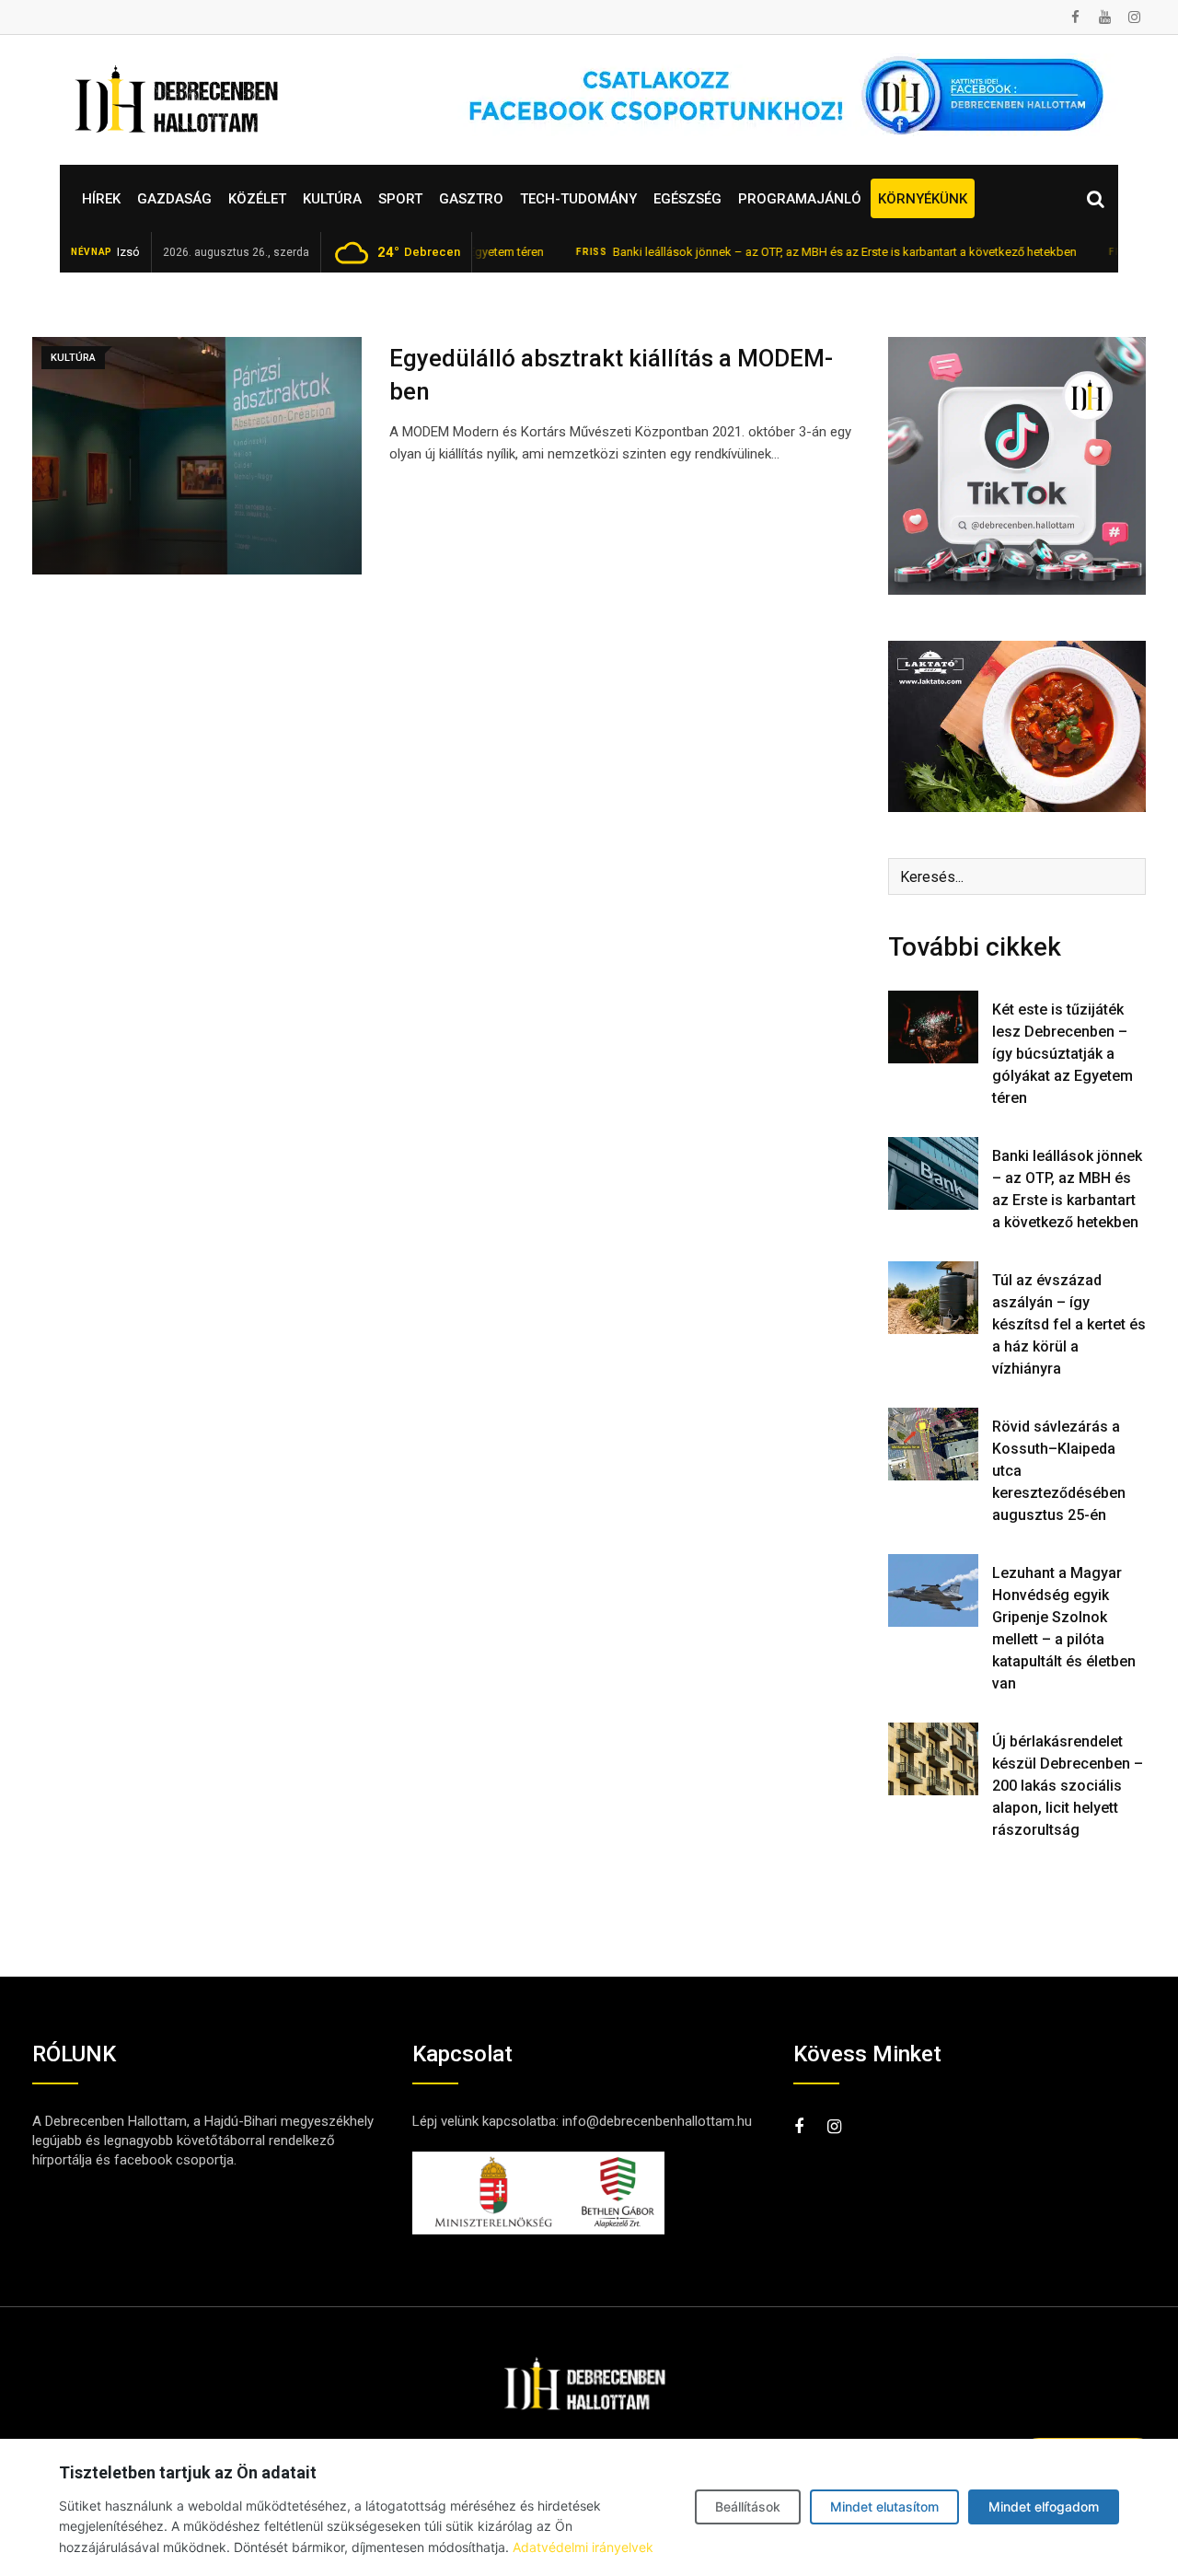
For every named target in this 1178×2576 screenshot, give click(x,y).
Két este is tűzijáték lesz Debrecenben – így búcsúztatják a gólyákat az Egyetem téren (1063, 1054)
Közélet (257, 199)
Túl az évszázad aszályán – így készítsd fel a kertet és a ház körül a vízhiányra (1069, 1324)
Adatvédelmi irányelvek (583, 2547)
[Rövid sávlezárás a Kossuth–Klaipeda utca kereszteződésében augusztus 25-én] (933, 1444)
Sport (400, 199)
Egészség (687, 199)
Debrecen (419, 252)
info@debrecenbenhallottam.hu (657, 2121)
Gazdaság (174, 199)
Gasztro (471, 199)
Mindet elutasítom (884, 2506)
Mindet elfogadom (1044, 2506)
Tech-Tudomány (578, 199)
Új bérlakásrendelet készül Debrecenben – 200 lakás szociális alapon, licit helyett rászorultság (1068, 1786)
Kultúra (332, 199)
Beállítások (748, 2506)
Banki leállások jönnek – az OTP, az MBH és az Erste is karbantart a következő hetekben (789, 252)
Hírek (101, 199)
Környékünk (923, 199)
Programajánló (800, 199)
